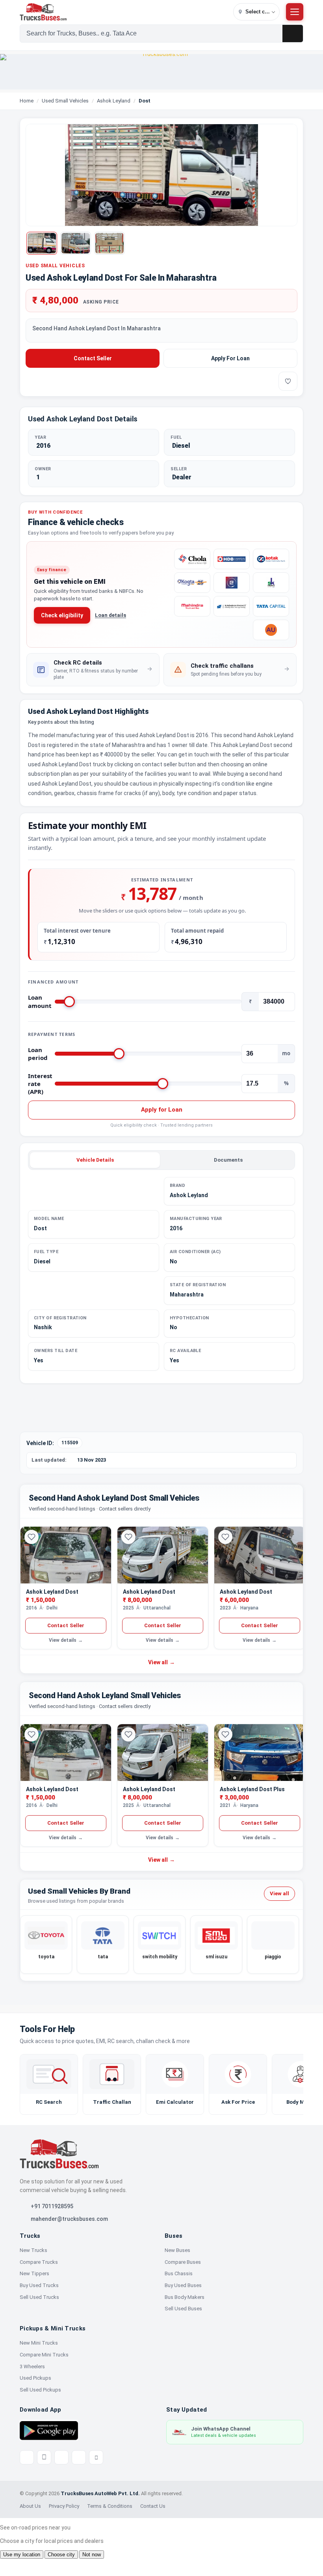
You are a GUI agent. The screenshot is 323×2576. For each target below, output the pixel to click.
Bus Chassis (179, 2273)
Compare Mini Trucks (44, 2355)
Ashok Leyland (114, 101)
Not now (92, 2555)
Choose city (61, 2555)
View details (66, 1640)
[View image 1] (42, 243)
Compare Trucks (39, 2262)
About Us (30, 2506)
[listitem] (93, 670)
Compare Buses (183, 2262)
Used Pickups (35, 2378)
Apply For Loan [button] (230, 358)
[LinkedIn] (96, 2457)
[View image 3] (110, 243)
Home (27, 101)
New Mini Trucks (39, 2343)
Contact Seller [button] (93, 358)
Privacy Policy (64, 2506)
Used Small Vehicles (65, 101)
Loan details (110, 615)
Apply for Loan (162, 1110)
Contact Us (153, 2506)
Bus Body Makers (185, 2297)
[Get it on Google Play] (49, 2430)
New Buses (177, 2250)
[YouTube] (61, 2457)
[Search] (293, 34)
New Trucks (33, 2250)
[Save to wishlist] (288, 381)
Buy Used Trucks (39, 2285)
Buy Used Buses (183, 2285)
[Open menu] (295, 12)
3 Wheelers (32, 2366)
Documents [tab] (228, 1160)
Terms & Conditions (110, 2506)
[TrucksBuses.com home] (125, 12)
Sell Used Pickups (40, 2390)
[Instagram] (79, 2457)
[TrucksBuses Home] (59, 2154)
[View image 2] (76, 243)
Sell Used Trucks (39, 2297)
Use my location (22, 2555)
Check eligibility (62, 615)
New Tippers (34, 2273)
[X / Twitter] (27, 2457)
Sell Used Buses (183, 2309)
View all (161, 1662)
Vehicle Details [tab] (95, 1160)
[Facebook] (44, 2457)
